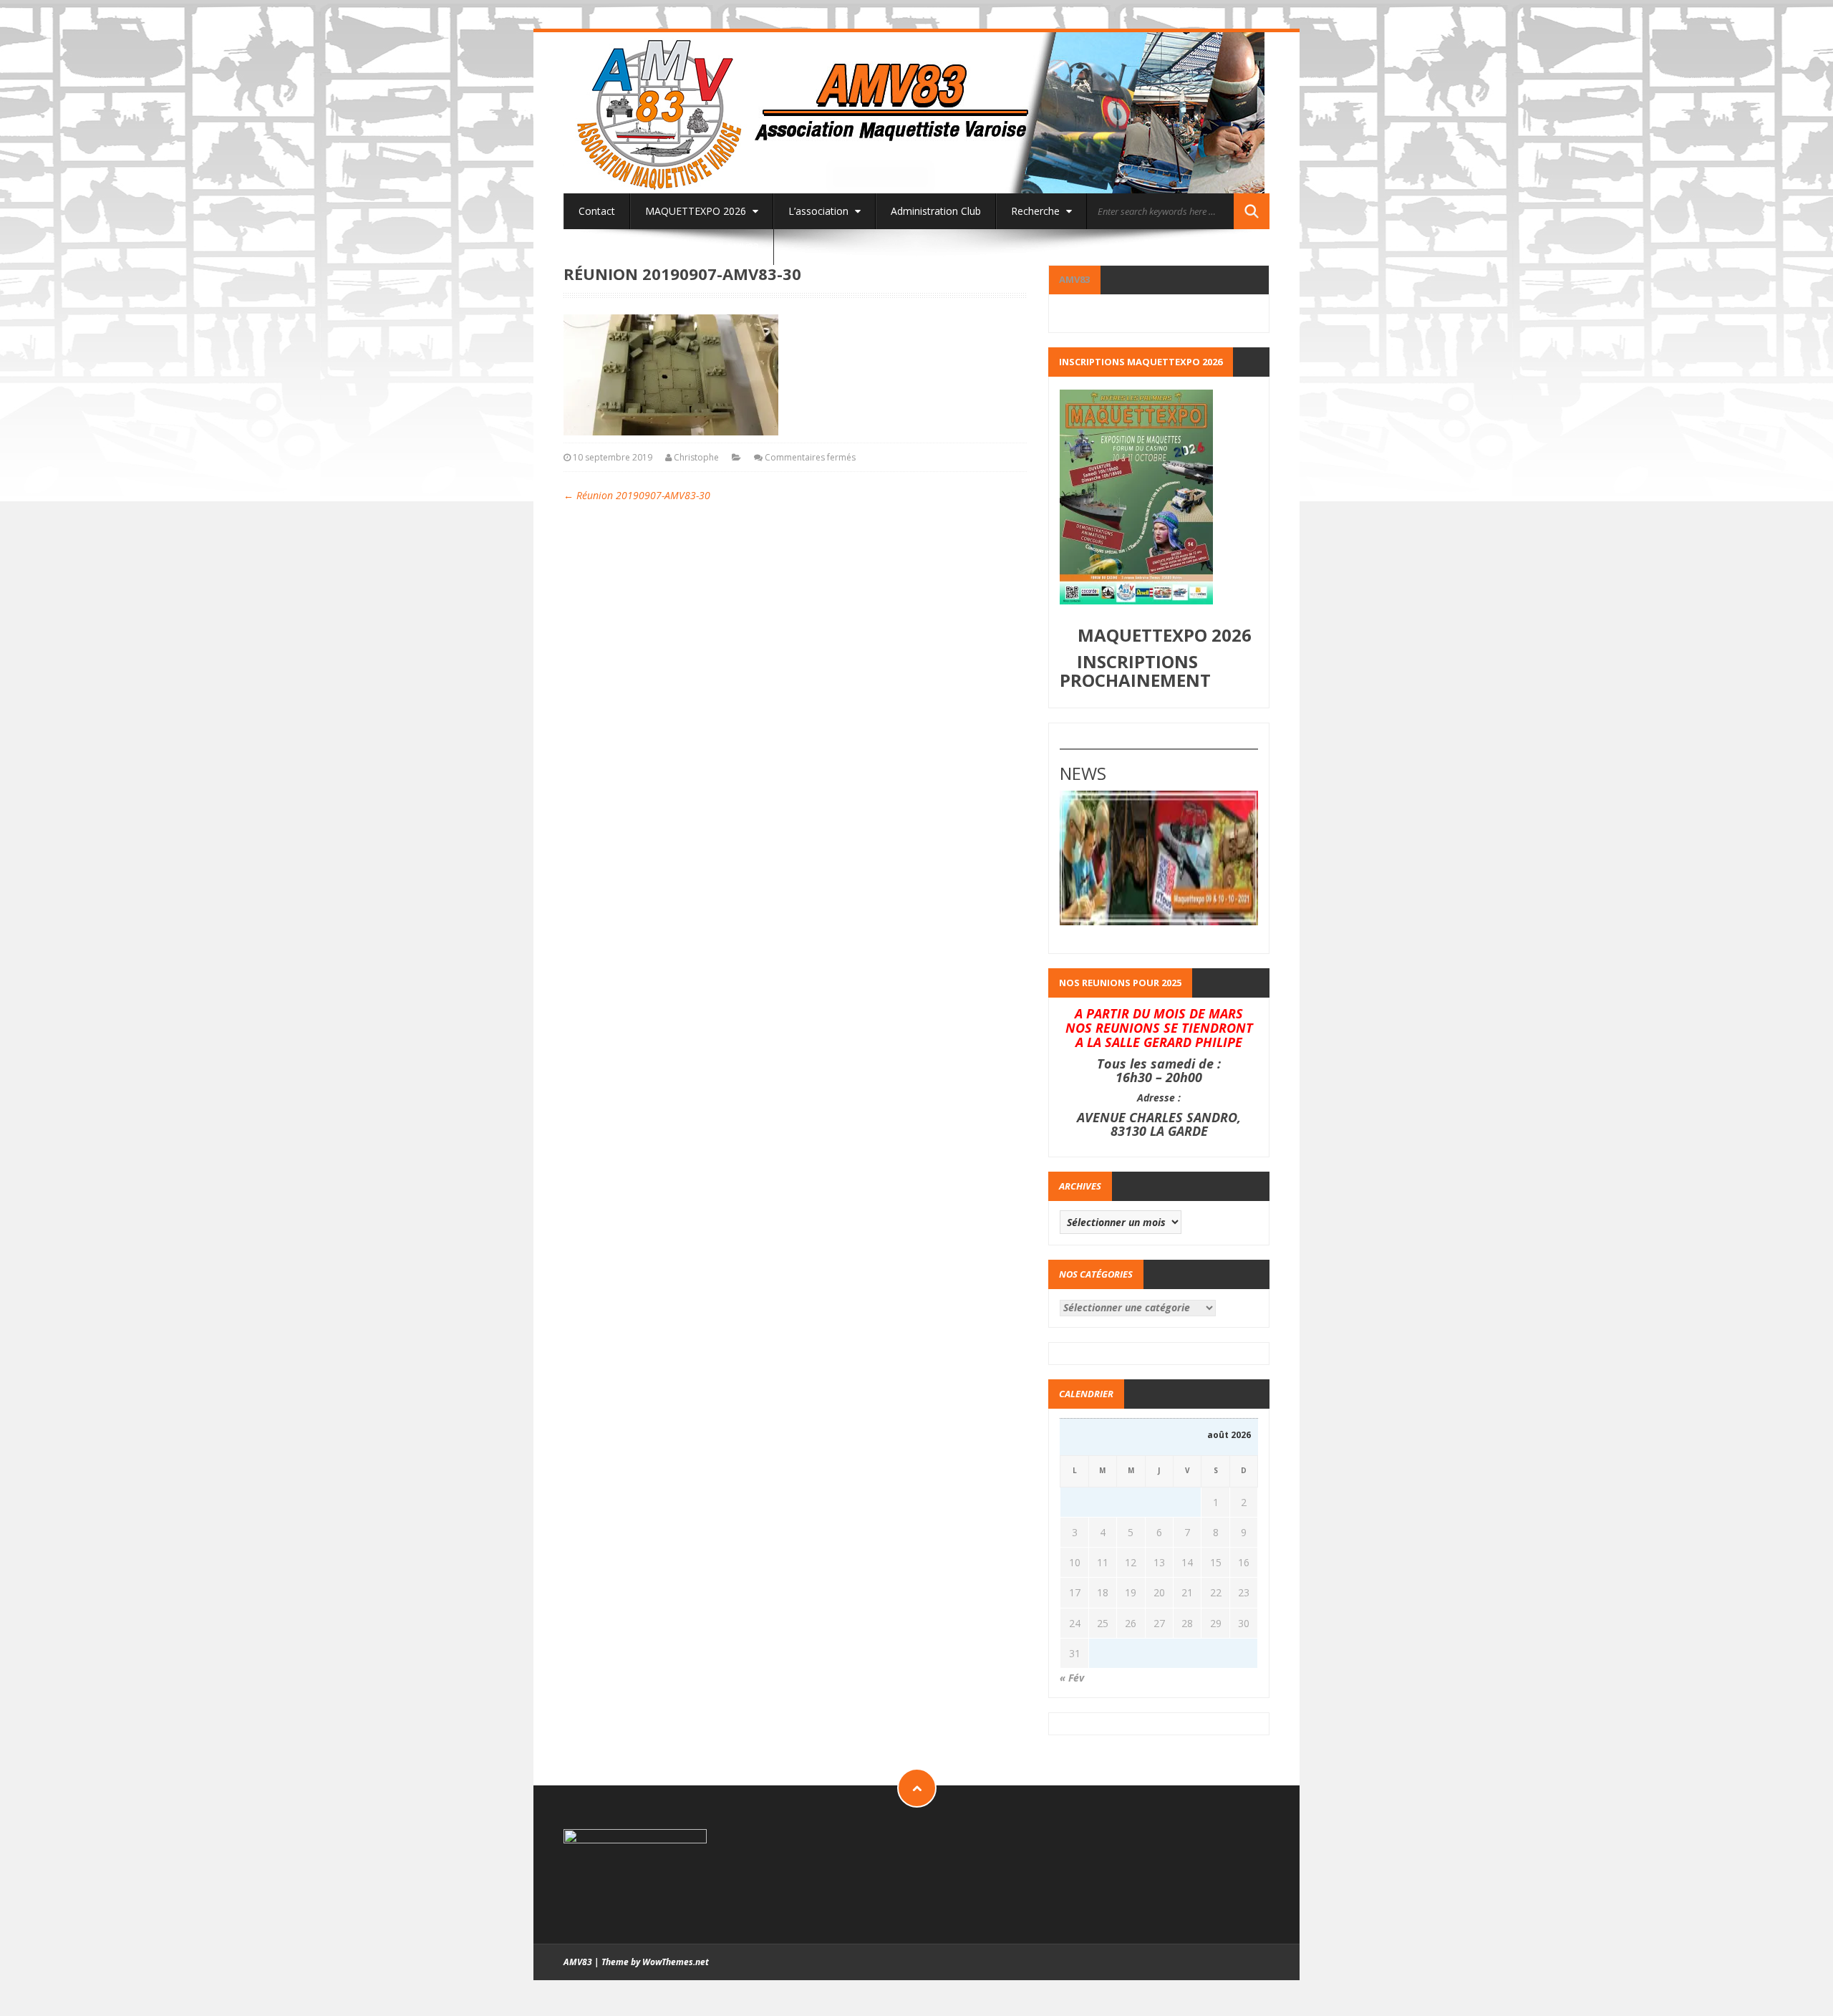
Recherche (1037, 211)
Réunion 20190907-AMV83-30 (637, 495)
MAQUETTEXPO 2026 (697, 211)
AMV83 (1074, 279)
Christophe (696, 457)
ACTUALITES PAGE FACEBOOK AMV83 (669, 247)
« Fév (1072, 1678)
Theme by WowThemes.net (655, 1962)
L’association (820, 211)
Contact (597, 211)
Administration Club (936, 211)
